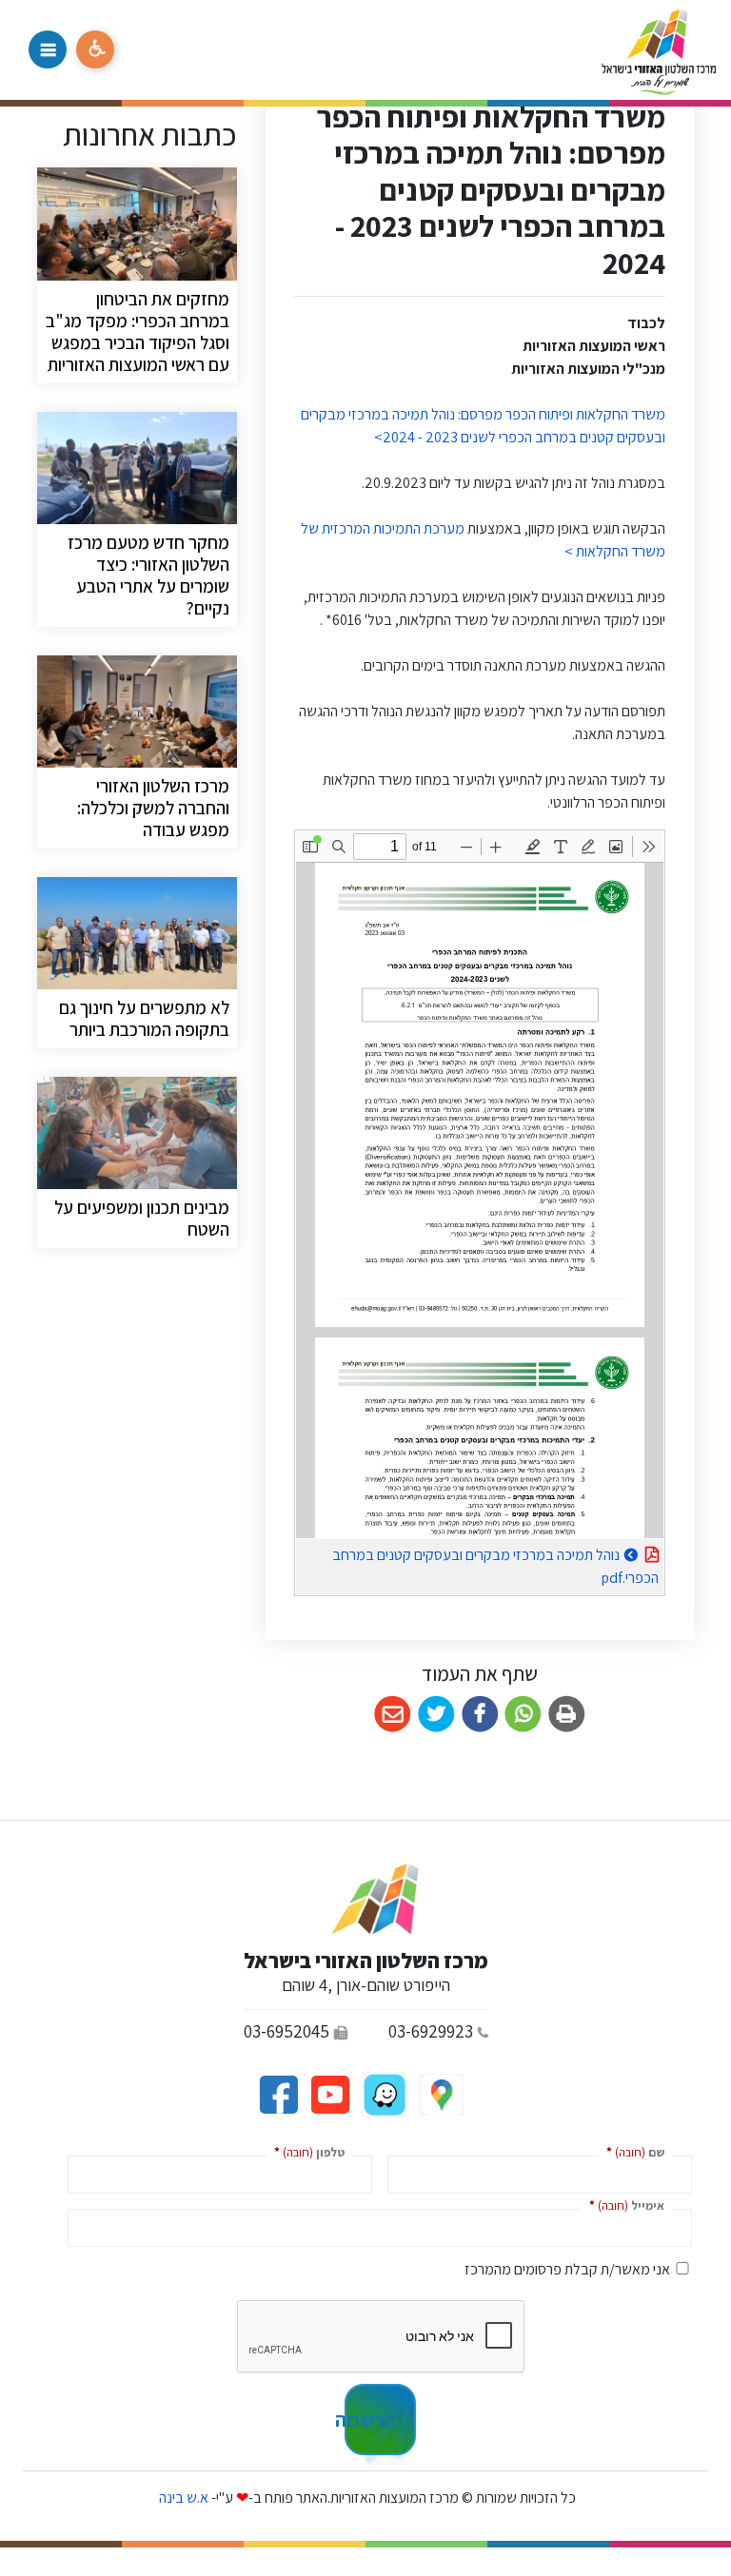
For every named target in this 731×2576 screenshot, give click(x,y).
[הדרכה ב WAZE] (383, 2093)
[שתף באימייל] (393, 1715)
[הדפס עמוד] (567, 1715)
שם (632, 2151)
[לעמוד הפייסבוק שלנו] (278, 2093)
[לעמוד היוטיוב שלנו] (328, 2093)
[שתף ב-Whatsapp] (523, 1715)
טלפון (306, 2151)
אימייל (623, 2205)
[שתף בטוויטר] (436, 1715)
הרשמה (370, 2419)
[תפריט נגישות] (95, 49)
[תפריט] (48, 49)
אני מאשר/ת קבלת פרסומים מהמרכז (567, 2269)
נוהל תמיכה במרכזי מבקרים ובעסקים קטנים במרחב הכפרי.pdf (495, 1563)
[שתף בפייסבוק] (480, 1715)
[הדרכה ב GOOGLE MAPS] (440, 2093)
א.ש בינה (182, 2498)
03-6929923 (431, 2031)
